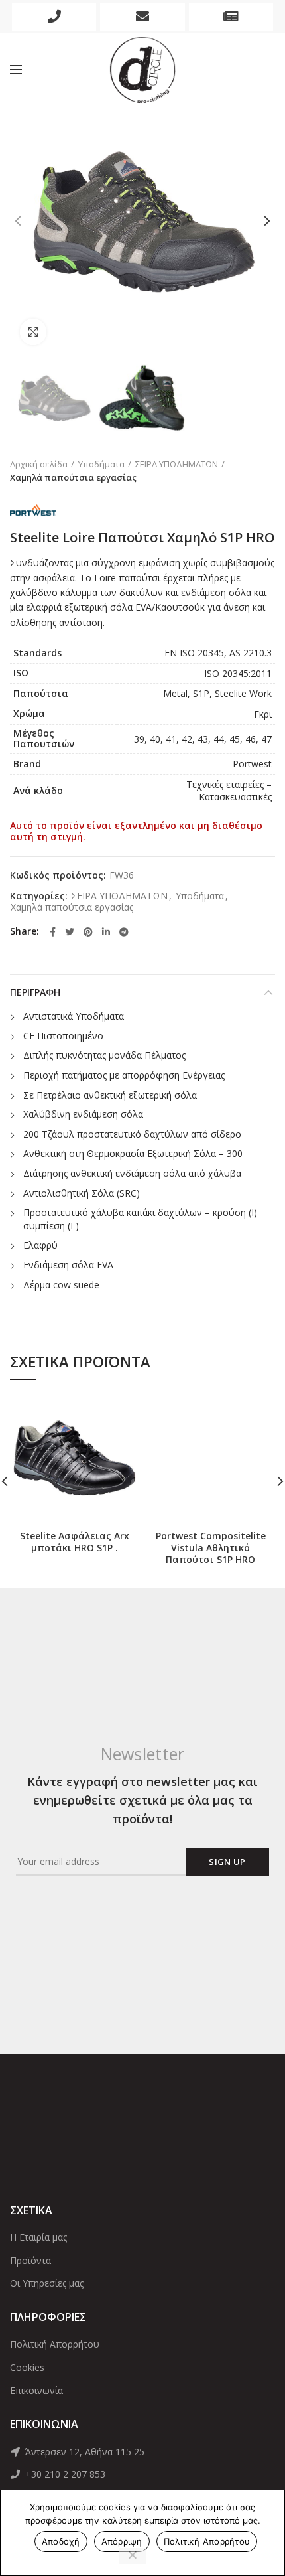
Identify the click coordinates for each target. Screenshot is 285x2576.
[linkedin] (106, 932)
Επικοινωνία (36, 2390)
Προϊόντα (30, 2260)
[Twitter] (70, 932)
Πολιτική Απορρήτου (55, 2344)
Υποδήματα (101, 464)
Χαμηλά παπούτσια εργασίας (73, 477)
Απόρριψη (122, 2541)
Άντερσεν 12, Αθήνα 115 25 (84, 2452)
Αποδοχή (61, 2541)
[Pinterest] (88, 932)
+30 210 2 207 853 (64, 2474)
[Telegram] (124, 932)
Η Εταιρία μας (38, 2237)
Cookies (27, 2367)
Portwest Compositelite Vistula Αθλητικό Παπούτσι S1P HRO (211, 1548)
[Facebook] (53, 932)
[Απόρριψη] (133, 2556)
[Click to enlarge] (33, 332)
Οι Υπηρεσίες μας (47, 2283)
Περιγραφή (35, 992)
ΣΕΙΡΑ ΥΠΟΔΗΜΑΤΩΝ (177, 464)
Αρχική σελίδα (39, 464)
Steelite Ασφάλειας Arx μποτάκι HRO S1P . (75, 1542)
